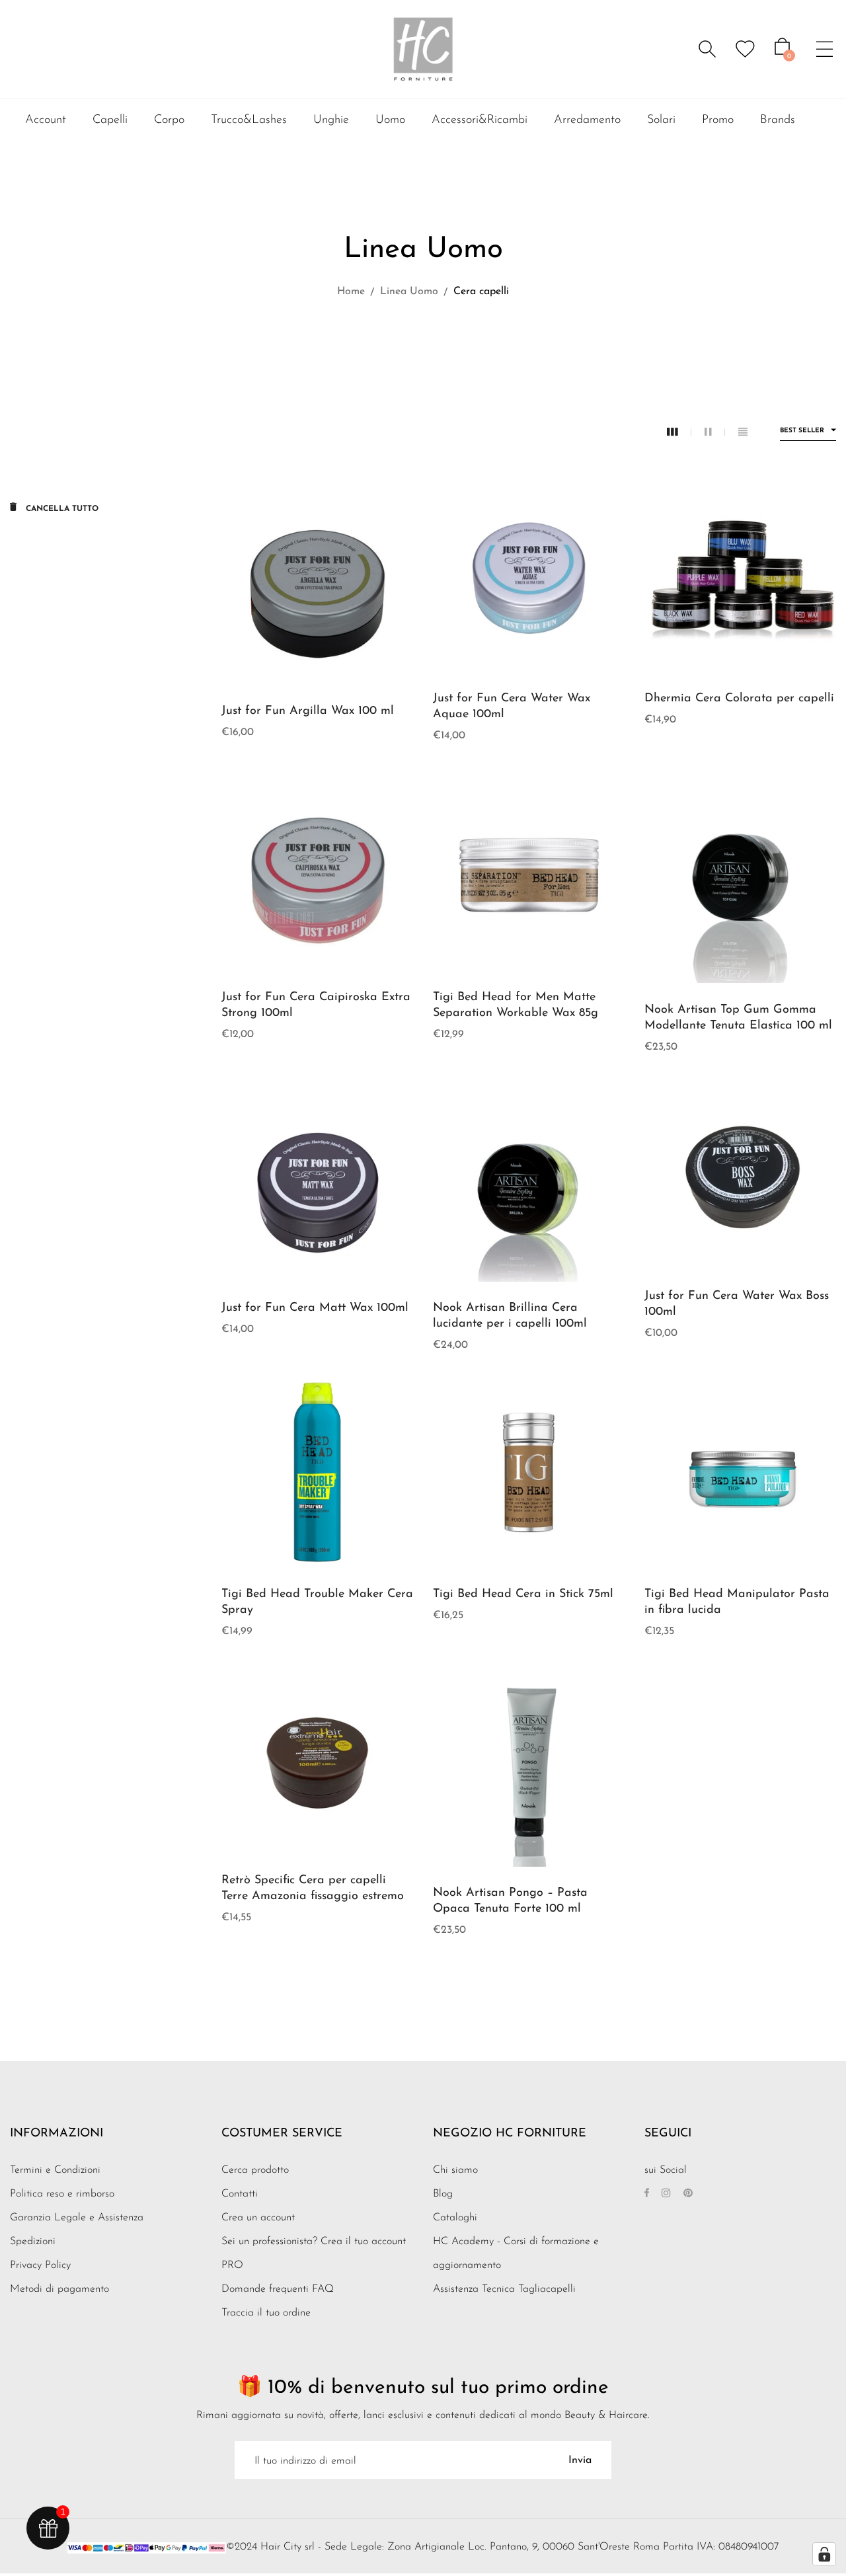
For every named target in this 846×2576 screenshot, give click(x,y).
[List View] (743, 433)
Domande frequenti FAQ (278, 2289)
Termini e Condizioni (55, 2170)
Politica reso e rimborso (62, 2194)
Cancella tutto (61, 509)
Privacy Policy (40, 2265)
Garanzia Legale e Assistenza (77, 2218)
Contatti (240, 2194)
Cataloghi (455, 2218)
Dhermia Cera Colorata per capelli (739, 699)
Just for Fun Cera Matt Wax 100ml (315, 1308)
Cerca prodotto (255, 2170)
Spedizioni (33, 2242)
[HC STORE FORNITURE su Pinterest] (688, 2194)
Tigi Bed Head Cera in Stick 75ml (523, 1594)
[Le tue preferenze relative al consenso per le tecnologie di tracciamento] (824, 2554)
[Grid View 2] (715, 433)
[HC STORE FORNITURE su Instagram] (666, 2194)
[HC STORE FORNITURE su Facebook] (647, 2194)
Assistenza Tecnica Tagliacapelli (504, 2289)
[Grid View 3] (679, 433)
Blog (443, 2194)
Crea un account (258, 2218)
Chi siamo (455, 2170)
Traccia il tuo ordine (266, 2313)
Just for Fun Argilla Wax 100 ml (308, 711)
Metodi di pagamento (59, 2289)
